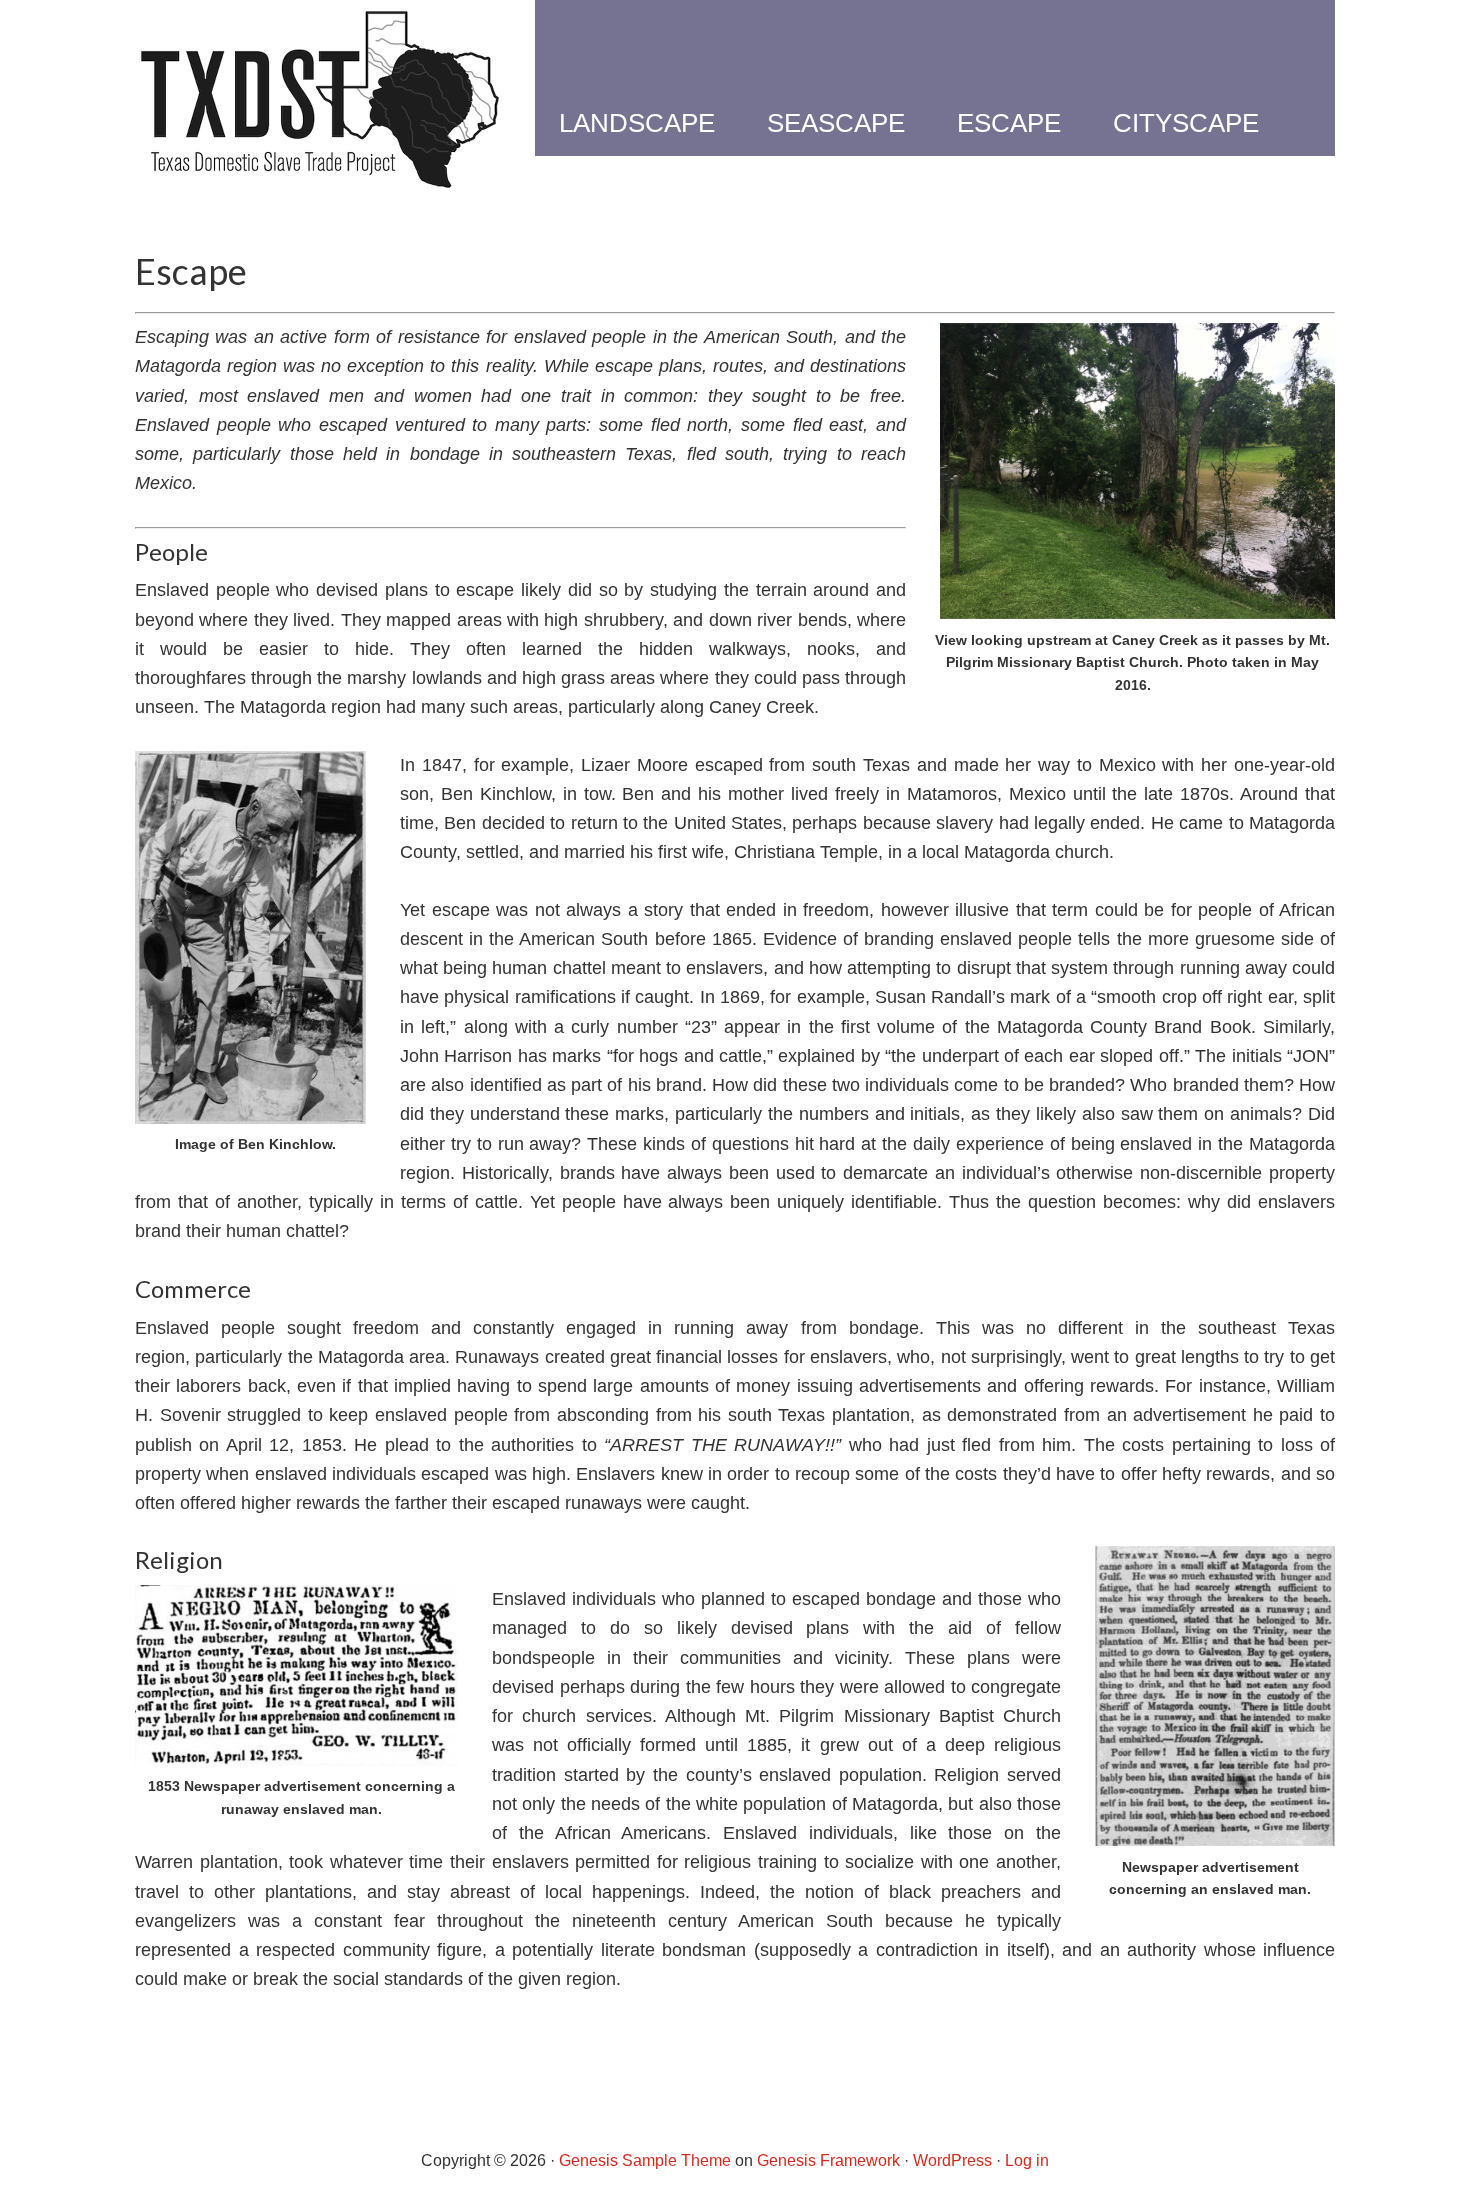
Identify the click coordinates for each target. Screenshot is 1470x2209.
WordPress (952, 2160)
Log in (1027, 2160)
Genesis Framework (828, 2160)
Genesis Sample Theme (645, 2160)
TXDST (320, 100)
